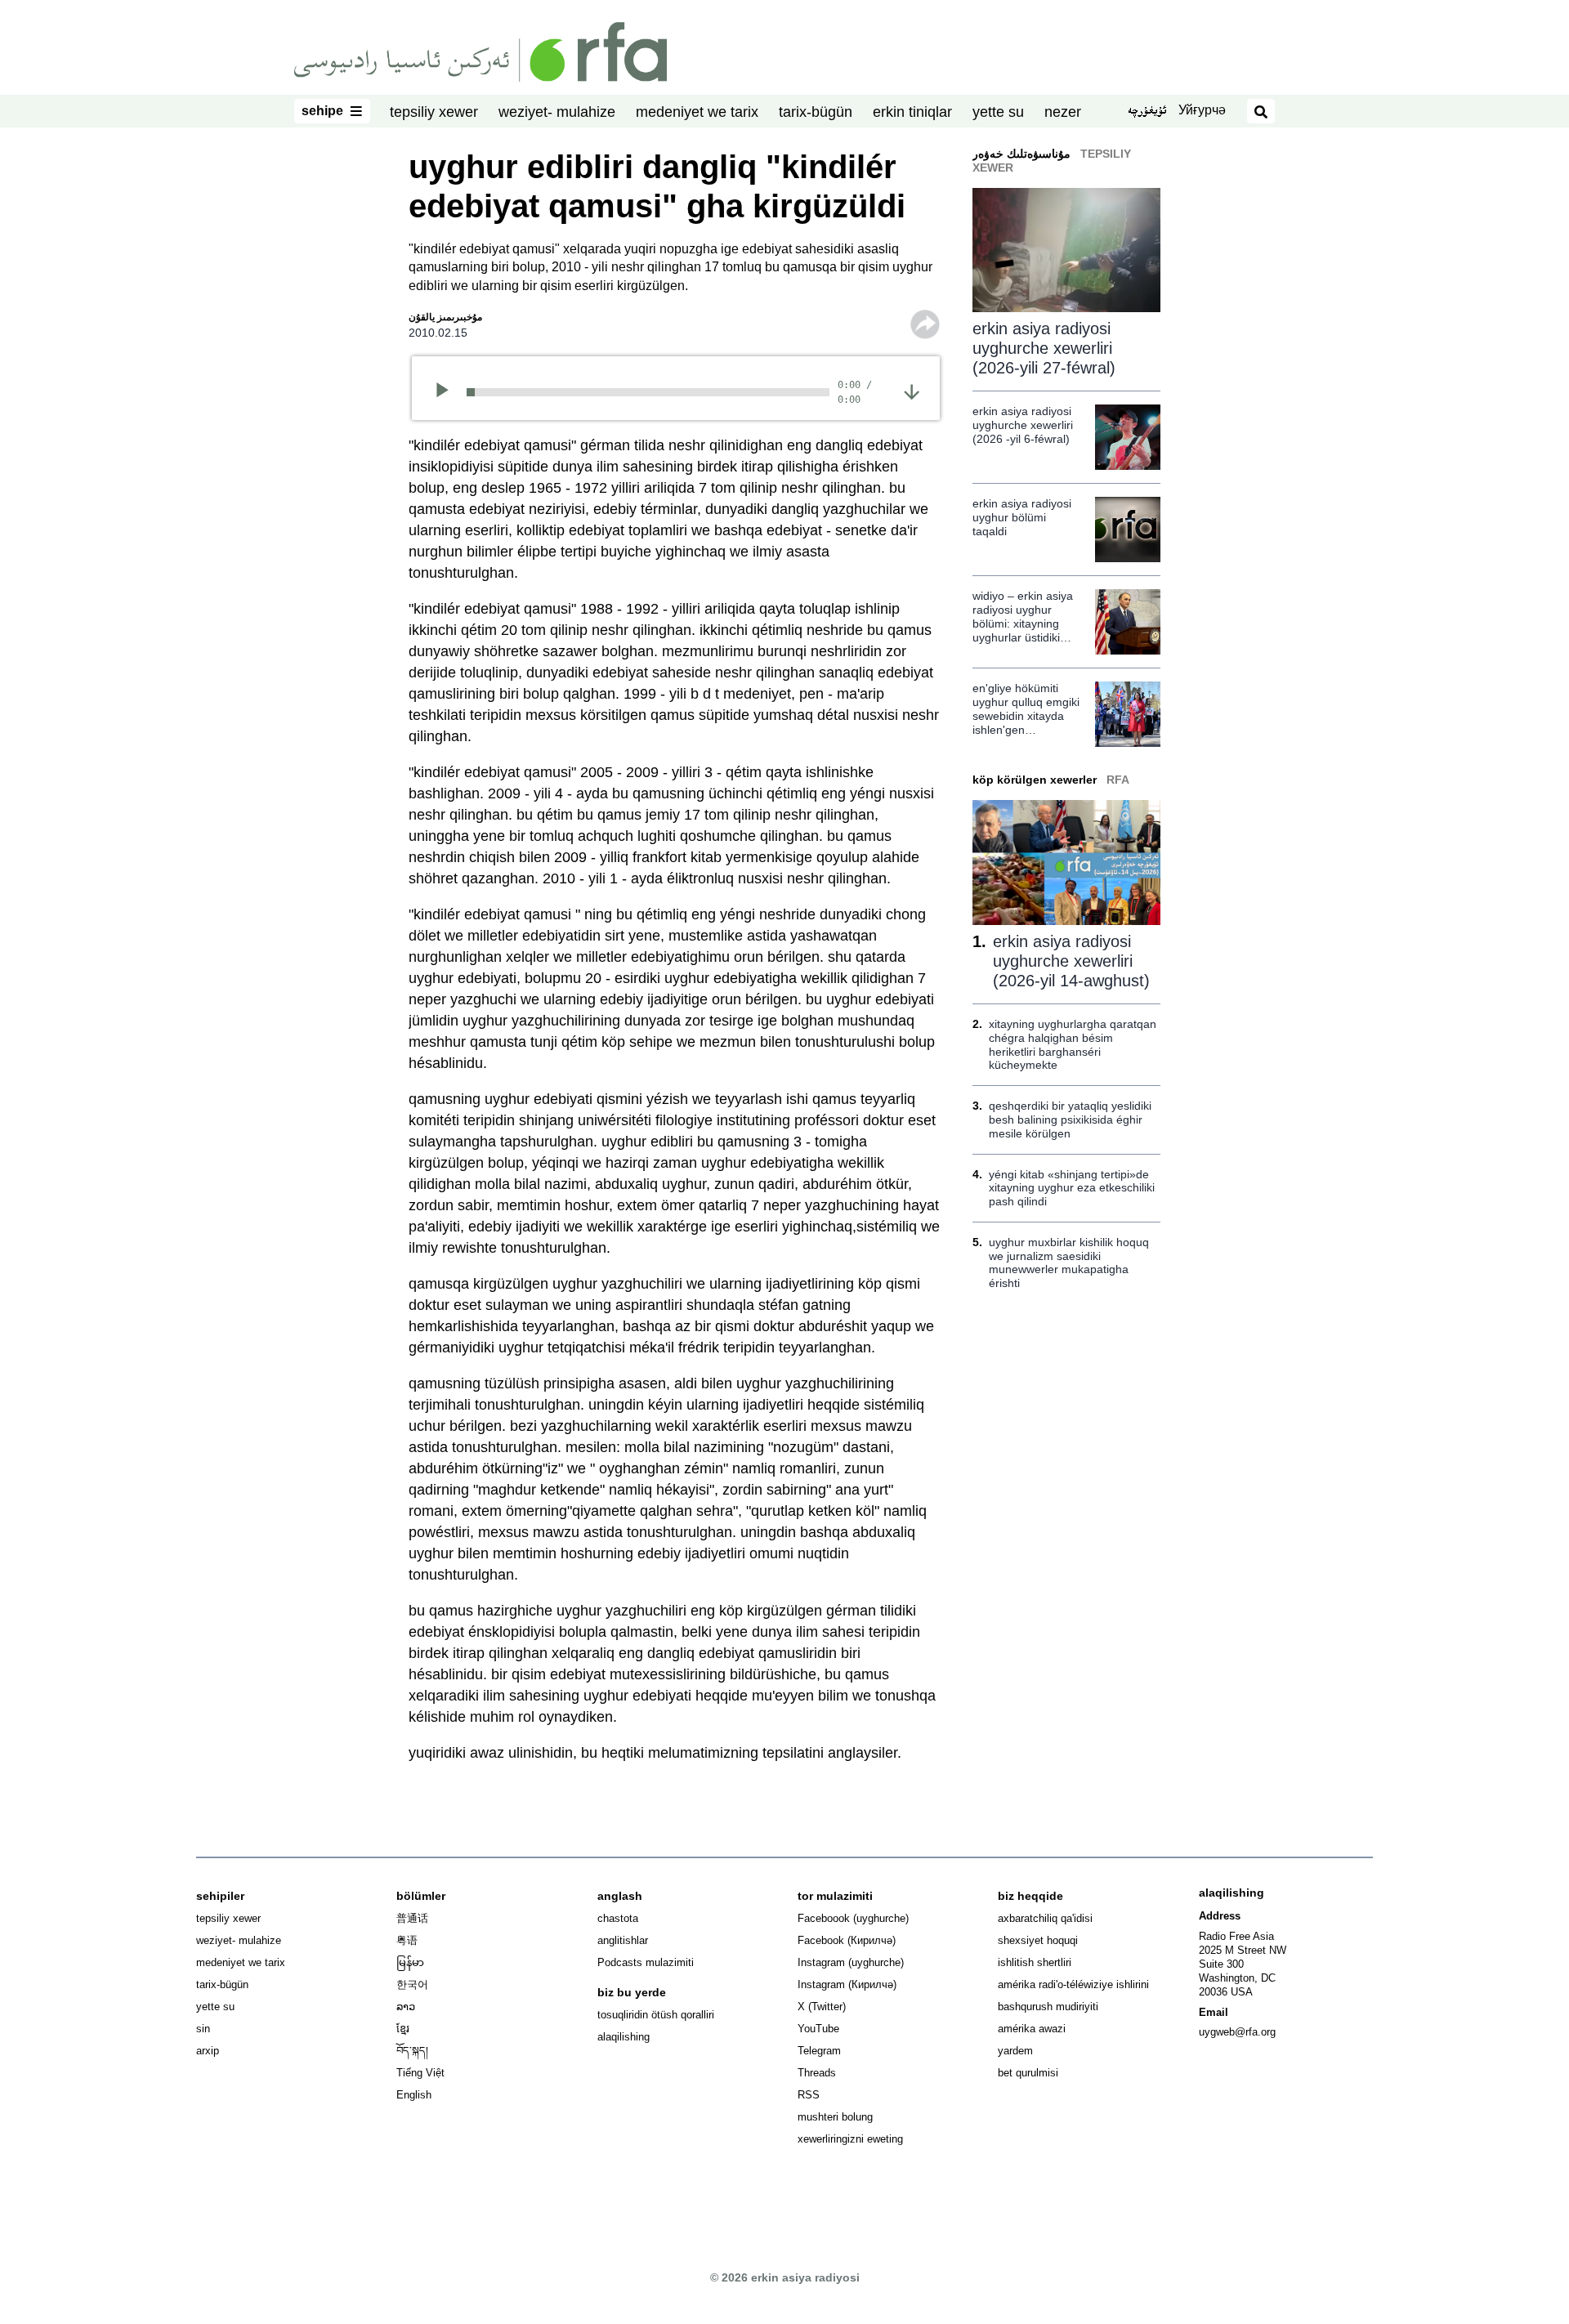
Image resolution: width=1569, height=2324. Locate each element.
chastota (618, 1918)
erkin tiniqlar (912, 112)
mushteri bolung (835, 2117)
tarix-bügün (816, 112)
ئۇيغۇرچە (1147, 112)
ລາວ (406, 2007)
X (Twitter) (822, 2007)
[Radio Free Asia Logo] (481, 51)
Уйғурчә (1202, 110)
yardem (1015, 2051)
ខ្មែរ (403, 2029)
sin (203, 2029)
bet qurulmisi (1028, 2073)
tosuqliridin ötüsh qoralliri (656, 2015)
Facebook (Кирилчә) (847, 1940)
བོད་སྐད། (412, 2051)
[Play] (447, 392)
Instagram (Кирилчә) (847, 1984)
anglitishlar (623, 1940)
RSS (809, 2095)
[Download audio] (912, 391)
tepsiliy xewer (434, 112)
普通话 (412, 1918)
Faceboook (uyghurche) (853, 1918)
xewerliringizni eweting (850, 2139)
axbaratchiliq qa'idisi (1045, 1918)
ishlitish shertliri (1035, 1962)
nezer (1063, 112)
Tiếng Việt (420, 2073)
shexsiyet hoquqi (1038, 1940)
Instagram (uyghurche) (851, 1962)
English (414, 2095)
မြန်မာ (410, 1962)
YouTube (818, 2029)
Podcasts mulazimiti (646, 1962)
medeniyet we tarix (697, 112)
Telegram (819, 2051)
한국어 (412, 1984)
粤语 (407, 1940)
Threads (817, 2073)
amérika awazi (1032, 2029)
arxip (208, 2051)
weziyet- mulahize (557, 112)
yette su (998, 112)
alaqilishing (624, 2037)
